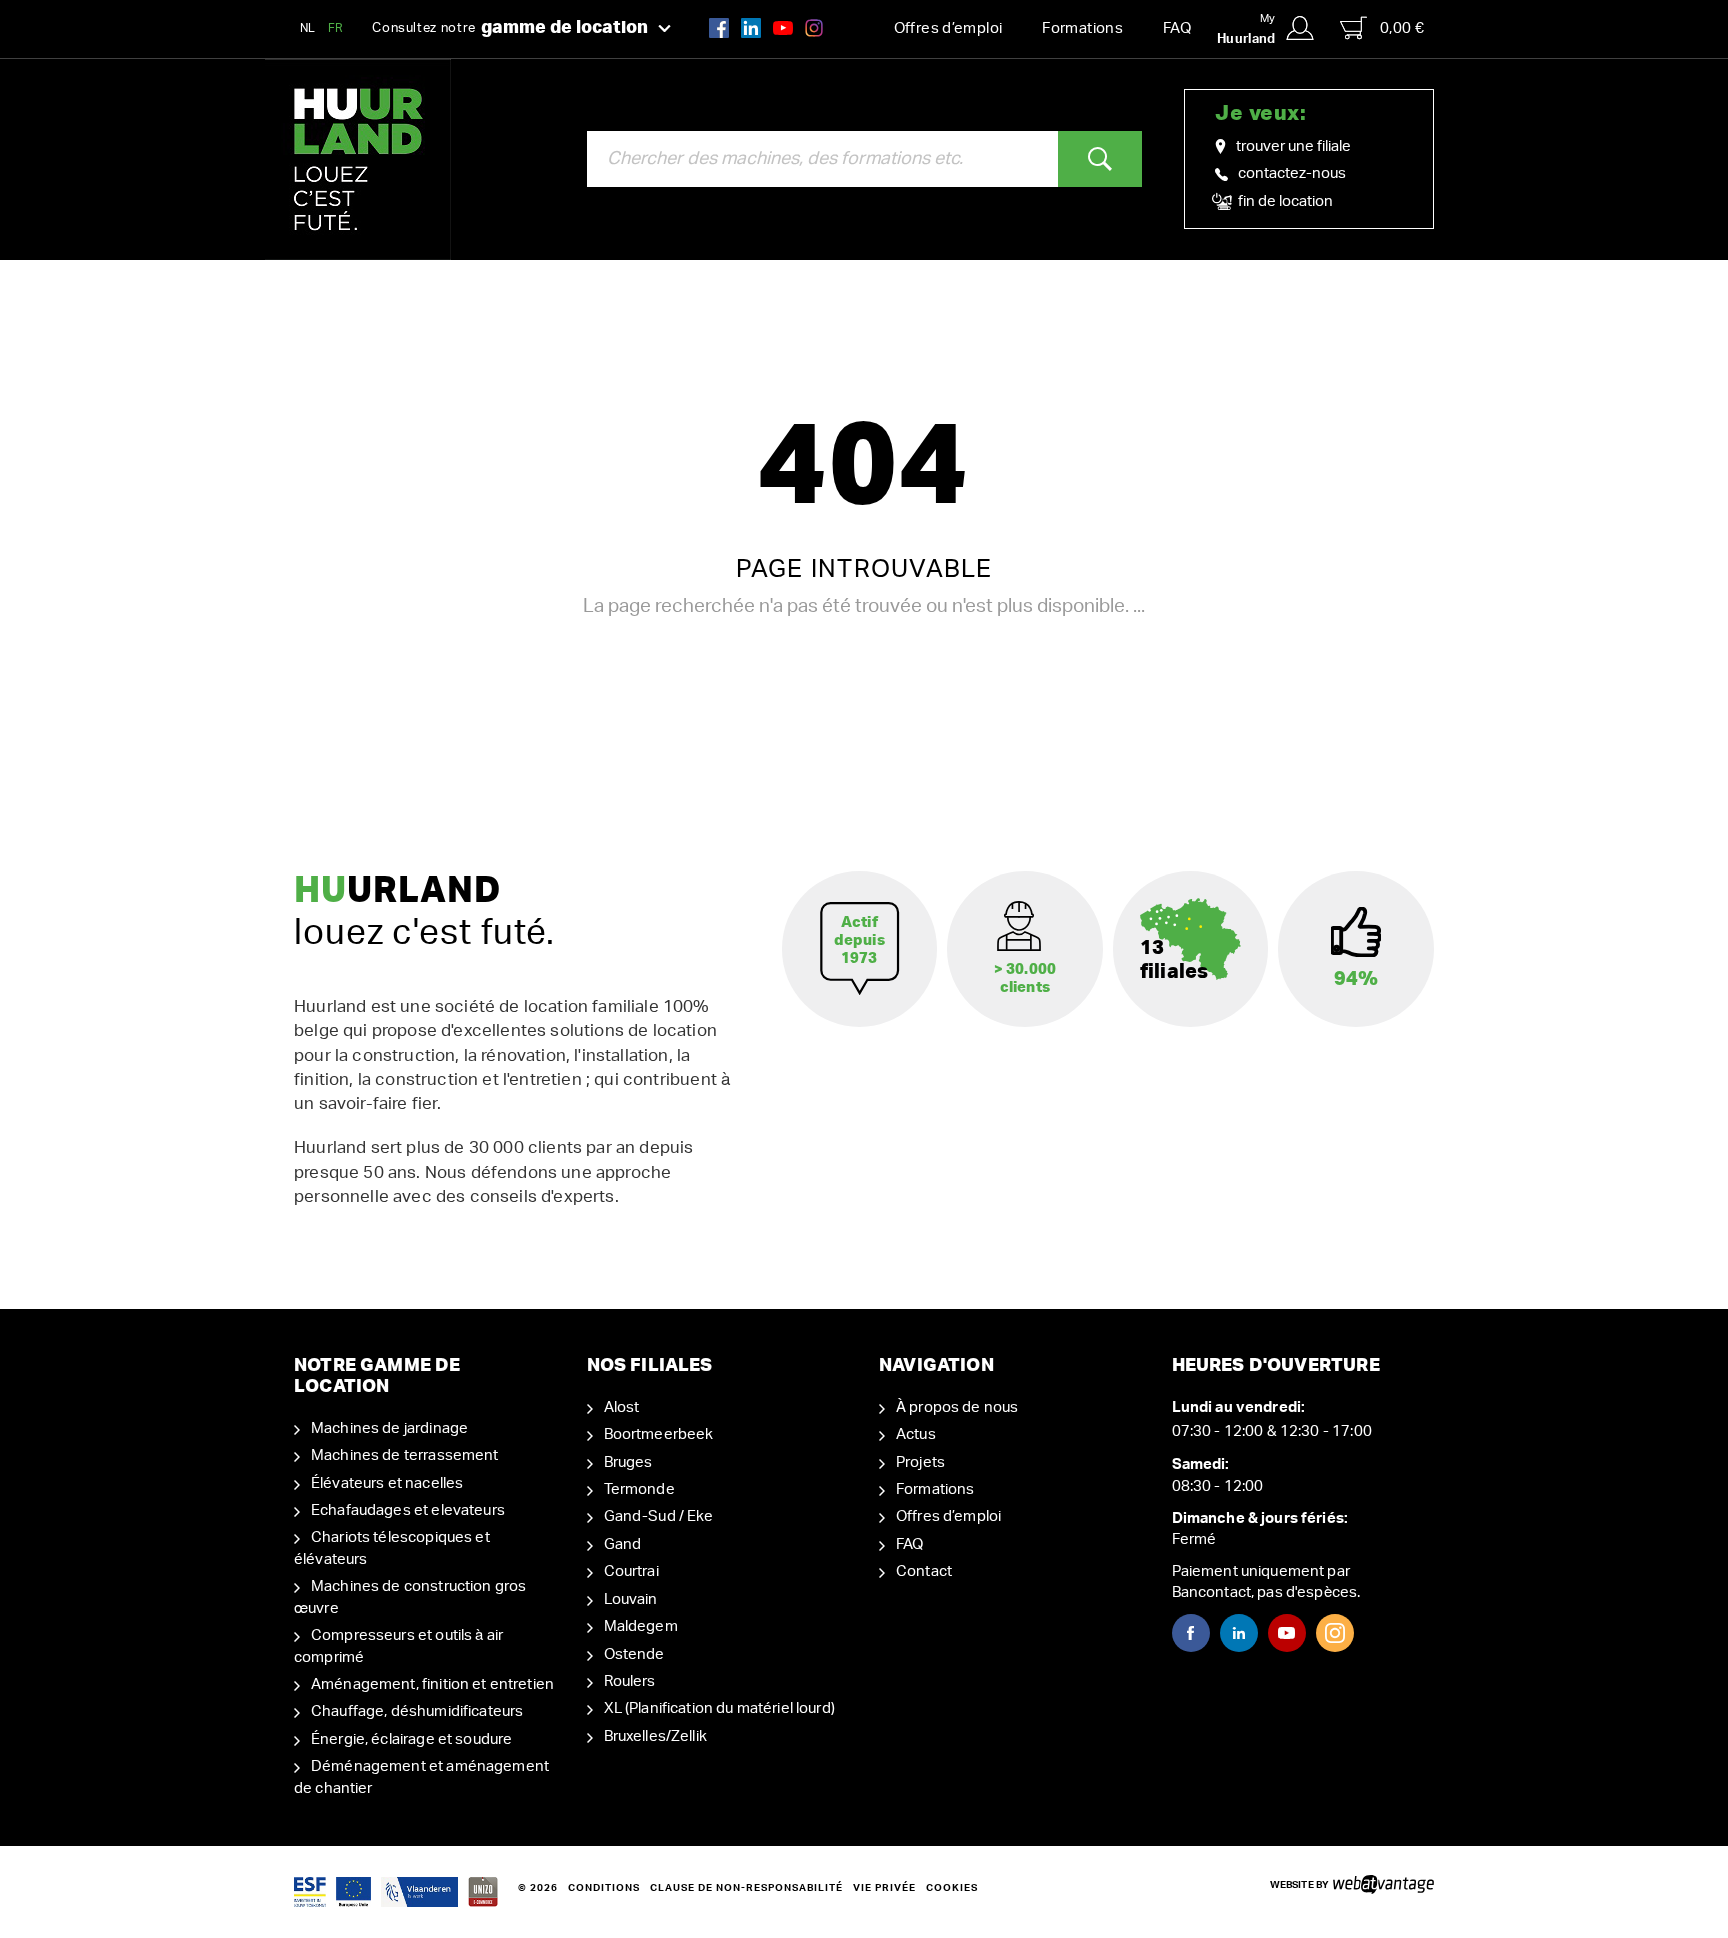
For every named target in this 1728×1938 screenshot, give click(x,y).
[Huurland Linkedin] (1239, 1633)
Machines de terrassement (405, 1455)
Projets (920, 1462)
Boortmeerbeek (659, 1434)
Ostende (634, 1654)
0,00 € (1402, 28)
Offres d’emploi (948, 28)
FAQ (1177, 28)
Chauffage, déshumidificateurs (417, 1711)
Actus (916, 1434)
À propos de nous (957, 1407)
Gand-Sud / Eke (659, 1516)
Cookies (952, 1888)
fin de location (1284, 201)
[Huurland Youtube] (783, 27)
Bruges (628, 1462)
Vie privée (884, 1888)
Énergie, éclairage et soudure (411, 1739)
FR (336, 28)
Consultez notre (510, 28)
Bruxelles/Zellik (655, 1736)
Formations (1082, 28)
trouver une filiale (1293, 146)
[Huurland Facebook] (719, 27)
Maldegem (641, 1626)
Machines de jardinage (389, 1428)
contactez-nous (1292, 173)
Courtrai (631, 1571)
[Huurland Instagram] (814, 27)
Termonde (639, 1489)
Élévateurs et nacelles (387, 1483)
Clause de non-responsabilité (746, 1888)
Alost (622, 1407)
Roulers (630, 1681)
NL (308, 28)
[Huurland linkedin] (751, 27)
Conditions (604, 1888)
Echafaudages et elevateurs (408, 1510)
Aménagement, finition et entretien (432, 1684)
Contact (924, 1571)
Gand (623, 1544)
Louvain (631, 1599)
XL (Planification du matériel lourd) (719, 1708)
